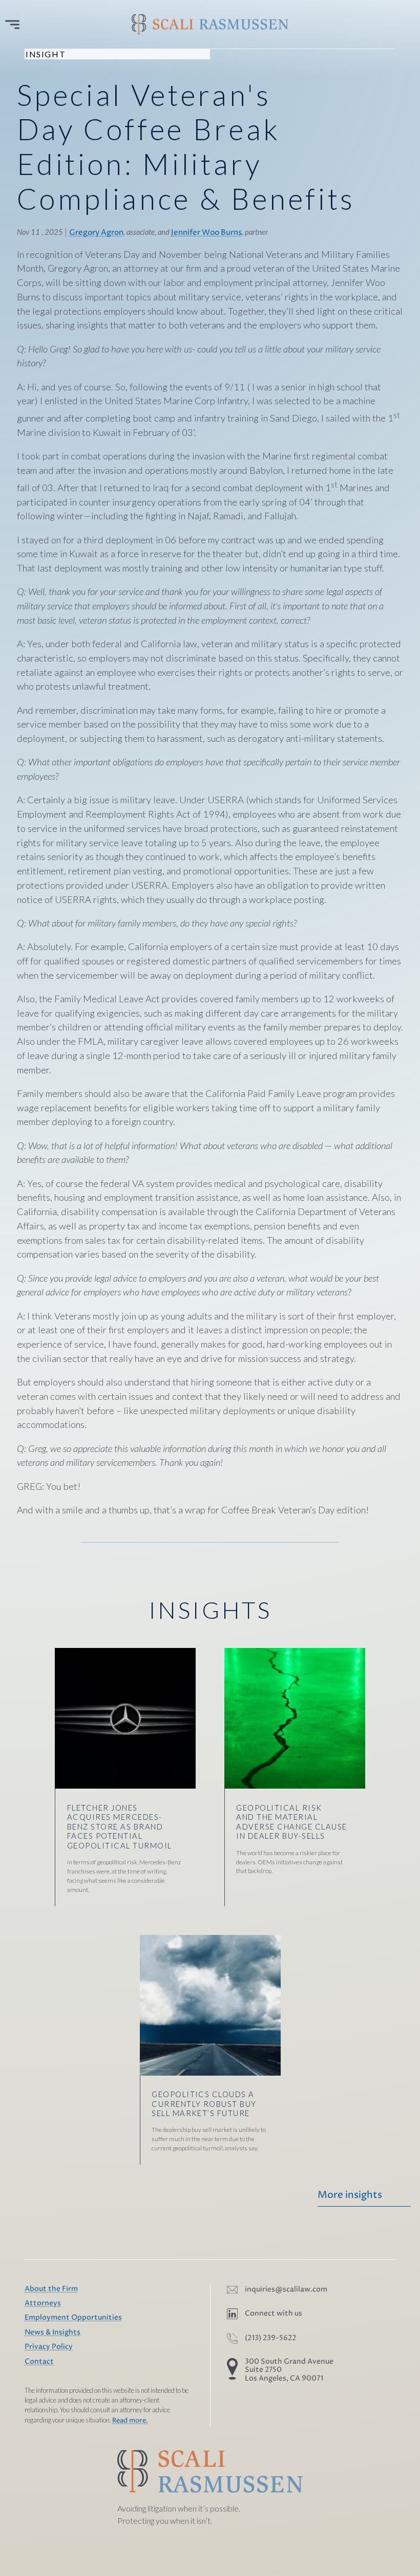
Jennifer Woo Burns (206, 233)
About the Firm (51, 2289)
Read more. (130, 2421)
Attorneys (43, 2303)
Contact (39, 2362)
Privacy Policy (49, 2347)
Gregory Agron (96, 233)
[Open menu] (12, 25)
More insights (350, 2195)
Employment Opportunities (73, 2318)
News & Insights (52, 2332)
